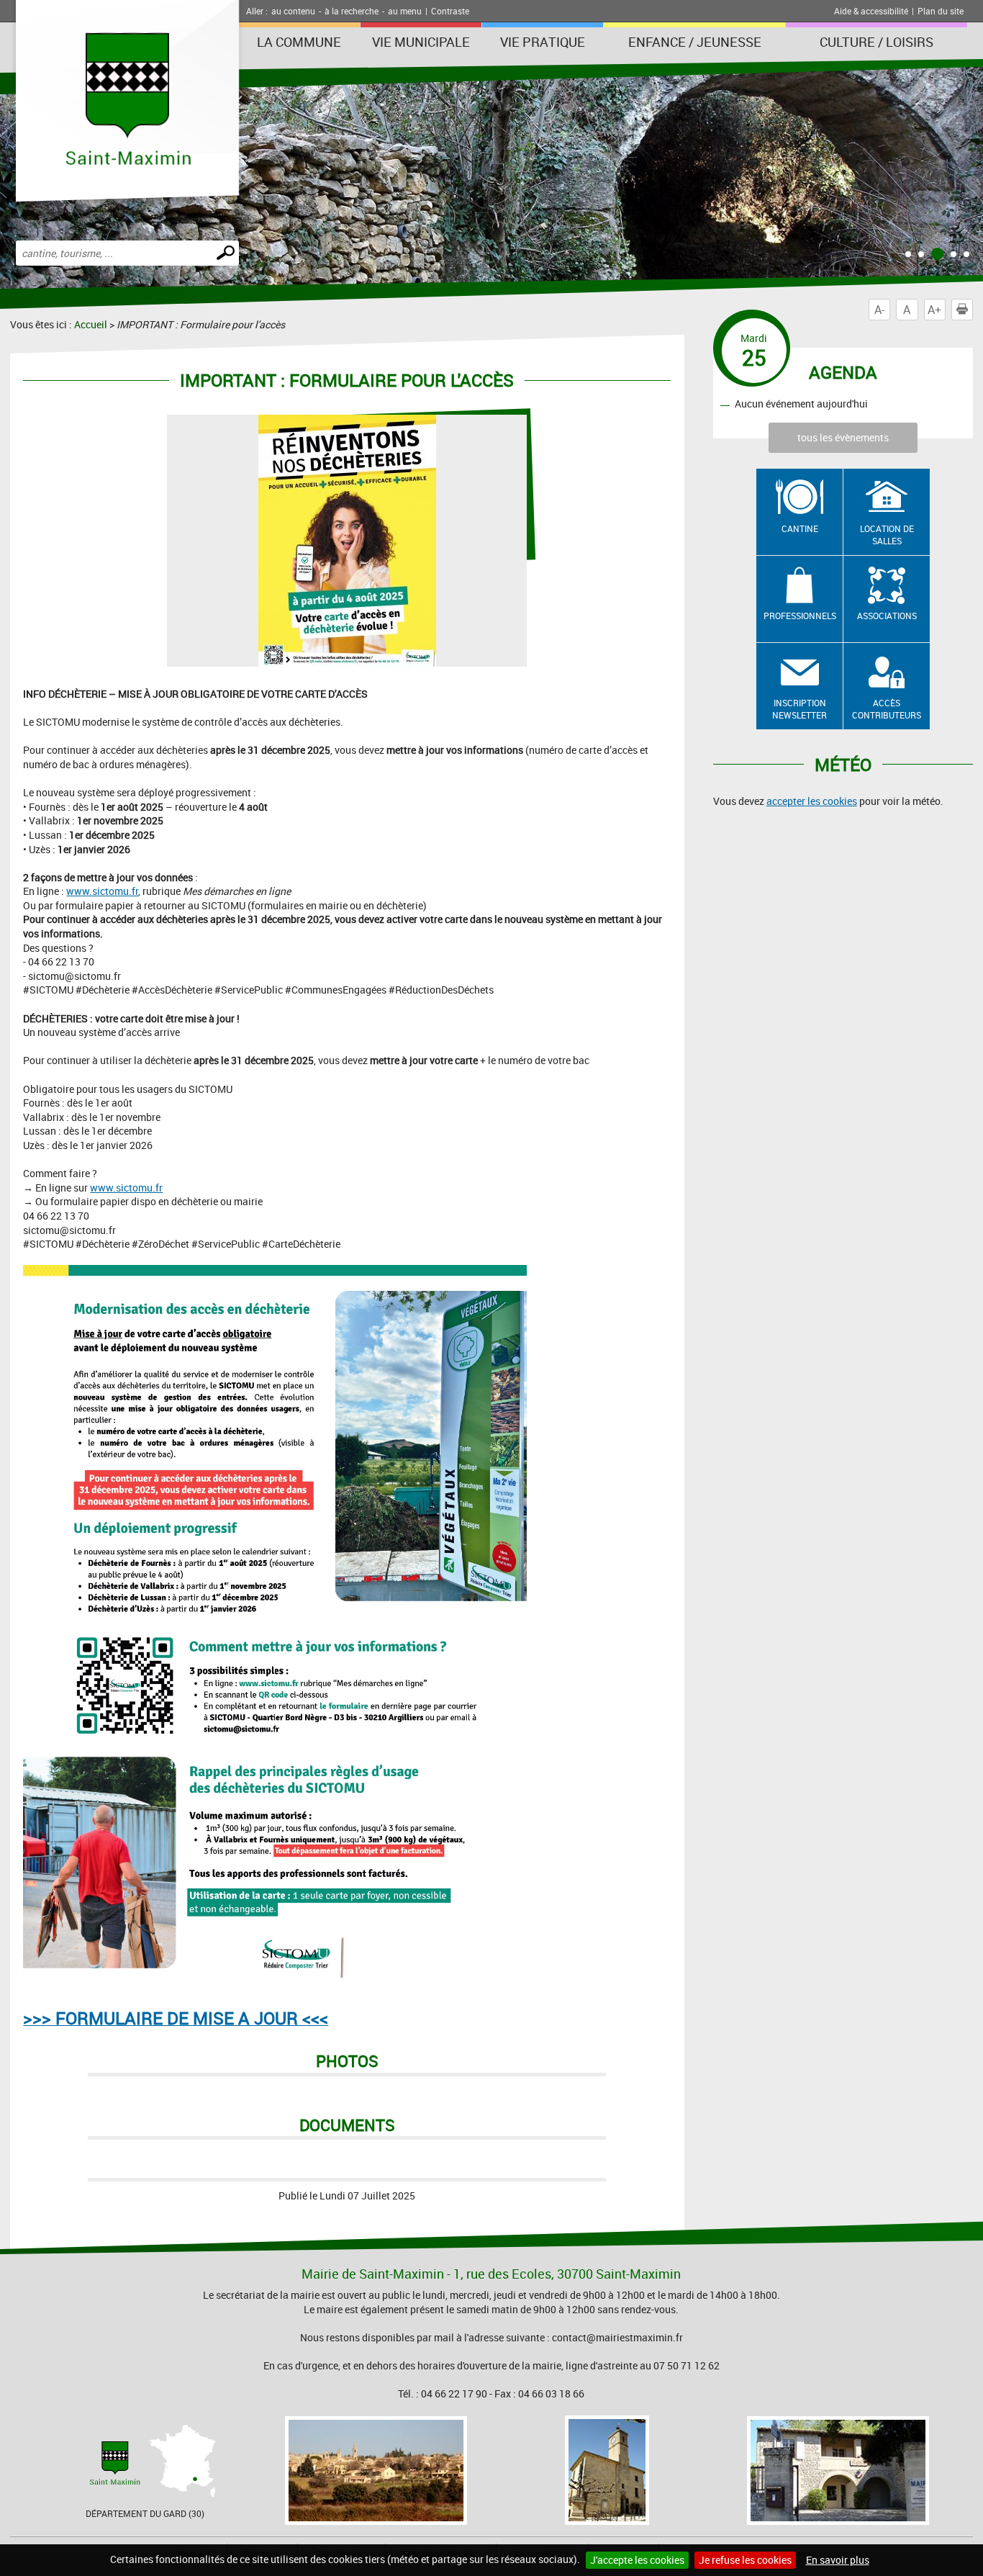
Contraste (450, 11)
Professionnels (800, 616)
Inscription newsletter (799, 709)
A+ (934, 310)
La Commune (299, 42)
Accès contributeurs (887, 709)
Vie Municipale (421, 42)
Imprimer (973, 310)
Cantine (800, 528)
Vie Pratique (543, 42)
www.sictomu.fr (102, 891)
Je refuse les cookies (745, 2560)
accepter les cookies (812, 801)
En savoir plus (838, 2560)
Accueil (91, 324)
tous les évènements (843, 437)
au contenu (293, 11)
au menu (405, 11)
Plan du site (941, 11)
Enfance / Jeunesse (695, 42)
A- (879, 310)
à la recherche (352, 11)
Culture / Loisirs (876, 42)
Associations (887, 616)
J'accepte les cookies (637, 2560)
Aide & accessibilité (871, 11)
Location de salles (887, 535)
